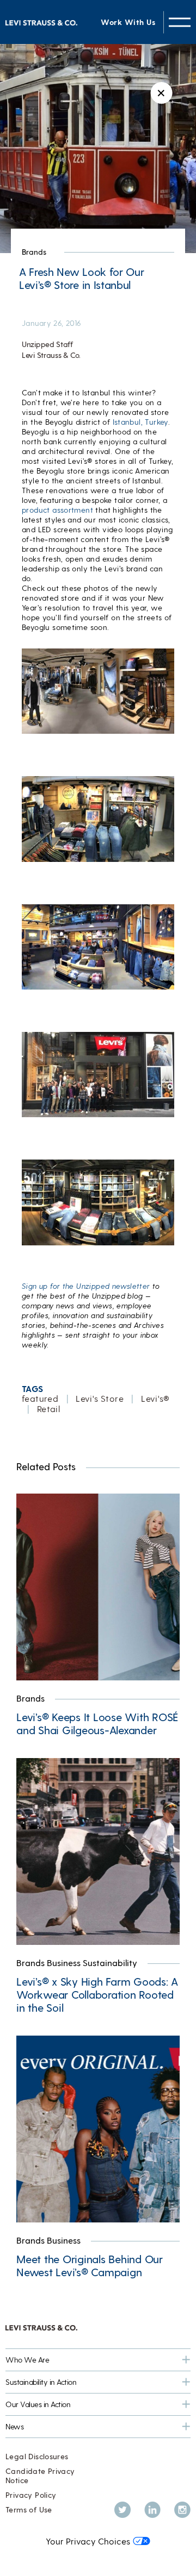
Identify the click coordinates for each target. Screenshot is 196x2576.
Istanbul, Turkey (140, 422)
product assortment (57, 510)
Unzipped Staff (47, 344)
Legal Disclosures (37, 2456)
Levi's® (155, 1398)
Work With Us (128, 22)
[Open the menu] (180, 22)
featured (40, 1398)
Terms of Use (29, 2509)
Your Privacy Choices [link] (88, 2541)
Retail (48, 1409)
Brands (34, 252)
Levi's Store (100, 1398)
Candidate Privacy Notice (40, 2476)
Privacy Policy (31, 2495)
